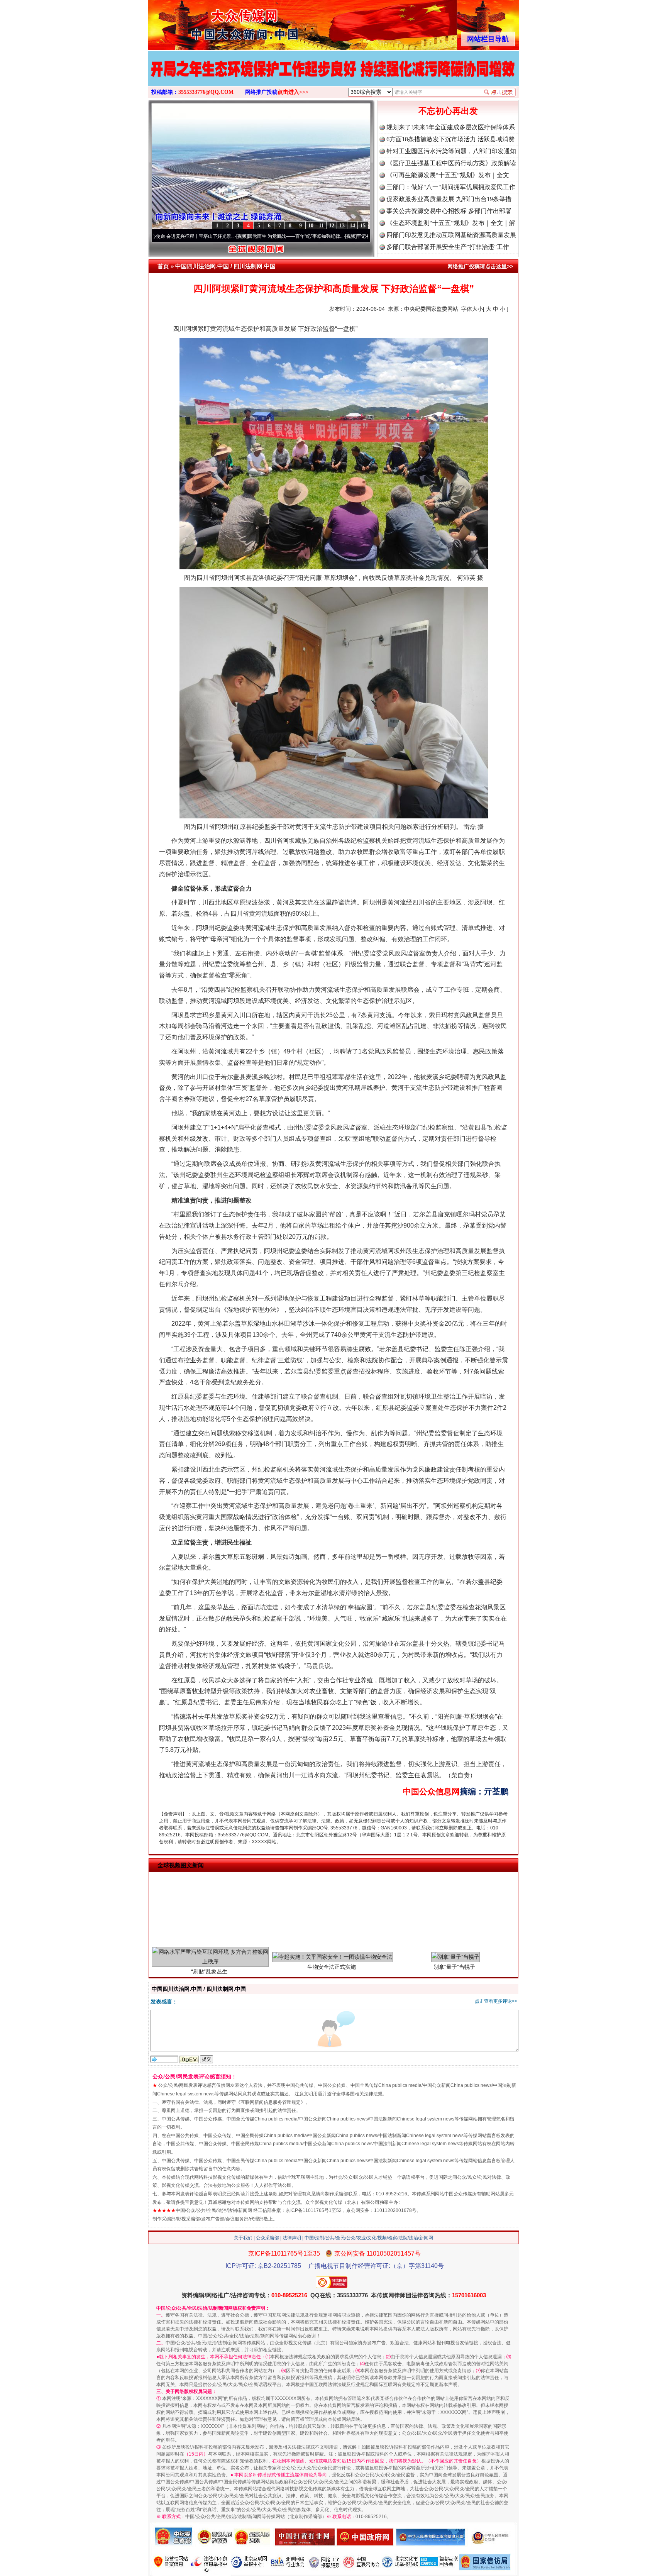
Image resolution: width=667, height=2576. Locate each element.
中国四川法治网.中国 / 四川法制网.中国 (225, 266)
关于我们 (243, 2238)
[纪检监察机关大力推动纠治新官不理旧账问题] (333, 76)
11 (321, 226)
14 (352, 226)
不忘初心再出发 (448, 111)
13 (342, 226)
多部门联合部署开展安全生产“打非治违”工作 (448, 247)
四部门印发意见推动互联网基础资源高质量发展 (451, 235)
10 (311, 226)
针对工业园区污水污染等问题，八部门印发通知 (451, 151)
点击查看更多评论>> (496, 2001)
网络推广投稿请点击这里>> (480, 266)
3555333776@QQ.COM (206, 92)
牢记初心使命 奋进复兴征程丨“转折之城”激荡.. (317, 236)
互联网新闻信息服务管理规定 (271, 2102)
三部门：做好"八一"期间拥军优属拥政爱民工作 (451, 187)
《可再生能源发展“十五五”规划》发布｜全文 (448, 175)
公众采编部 (267, 2238)
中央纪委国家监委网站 (431, 309)
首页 (163, 266)
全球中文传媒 (212, 22)
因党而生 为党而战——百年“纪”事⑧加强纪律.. (209, 236)
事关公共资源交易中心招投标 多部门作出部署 (449, 211)
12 (332, 226)
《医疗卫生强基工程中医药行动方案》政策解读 (451, 163)
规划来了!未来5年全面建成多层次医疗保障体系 (451, 127)
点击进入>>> (293, 92)
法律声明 (292, 2238)
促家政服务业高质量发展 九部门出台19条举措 (449, 199)
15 (363, 226)
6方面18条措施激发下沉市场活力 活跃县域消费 (450, 139)
